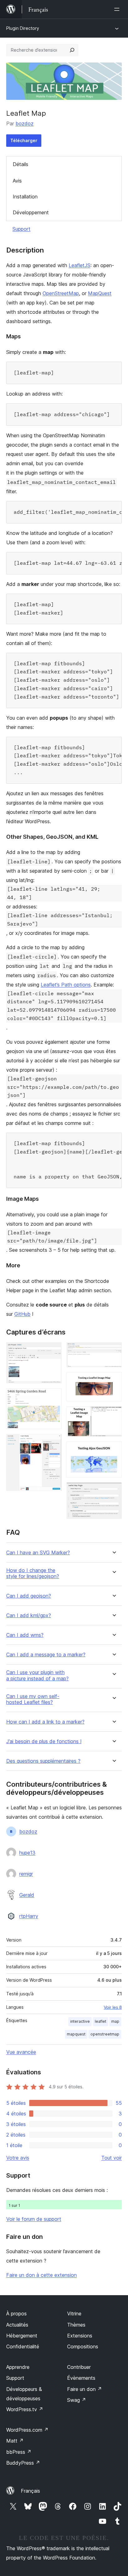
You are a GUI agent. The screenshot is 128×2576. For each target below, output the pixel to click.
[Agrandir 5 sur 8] (113, 1381)
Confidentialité (23, 2346)
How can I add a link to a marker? (45, 1722)
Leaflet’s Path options (66, 985)
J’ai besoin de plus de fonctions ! (44, 1741)
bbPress (19, 2452)
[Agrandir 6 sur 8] (113, 1415)
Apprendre (18, 2367)
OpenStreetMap (61, 293)
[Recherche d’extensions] (72, 50)
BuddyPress (23, 2463)
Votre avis (18, 2158)
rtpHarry (29, 1916)
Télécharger (24, 140)
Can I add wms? (25, 1635)
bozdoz (25, 123)
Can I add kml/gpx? (29, 1615)
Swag (77, 2400)
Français (30, 2491)
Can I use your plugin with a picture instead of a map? (37, 1675)
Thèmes (76, 2325)
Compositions (83, 2346)
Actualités (17, 2325)
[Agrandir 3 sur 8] (53, 1442)
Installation (25, 197)
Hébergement (22, 2336)
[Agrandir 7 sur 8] (113, 1450)
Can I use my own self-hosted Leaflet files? (33, 1699)
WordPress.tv (25, 2409)
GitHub (22, 1314)
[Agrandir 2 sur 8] (53, 1397)
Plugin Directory (23, 28)
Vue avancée (21, 2052)
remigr (26, 1874)
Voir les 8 (113, 2007)
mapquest (76, 2034)
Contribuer (79, 2367)
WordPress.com (27, 2430)
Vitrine (74, 2314)
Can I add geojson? (29, 1596)
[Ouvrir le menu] (118, 9)
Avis (17, 181)
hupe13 (27, 1853)
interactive (80, 2021)
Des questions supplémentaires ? (43, 1761)
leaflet (101, 2021)
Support (21, 229)
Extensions (80, 2336)
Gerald (27, 1895)
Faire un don (85, 2389)
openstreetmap (105, 2034)
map (115, 2021)
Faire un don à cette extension (41, 2275)
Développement (31, 212)
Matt (15, 2441)
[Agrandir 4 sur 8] (113, 1351)
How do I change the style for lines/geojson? (33, 1573)
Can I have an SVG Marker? (38, 1553)
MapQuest (100, 293)
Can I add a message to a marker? (46, 1655)
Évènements (81, 2378)
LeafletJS (80, 265)
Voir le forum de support (34, 2219)
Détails (21, 164)
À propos (16, 2314)
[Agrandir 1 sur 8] (53, 1351)
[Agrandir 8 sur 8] (113, 1491)
